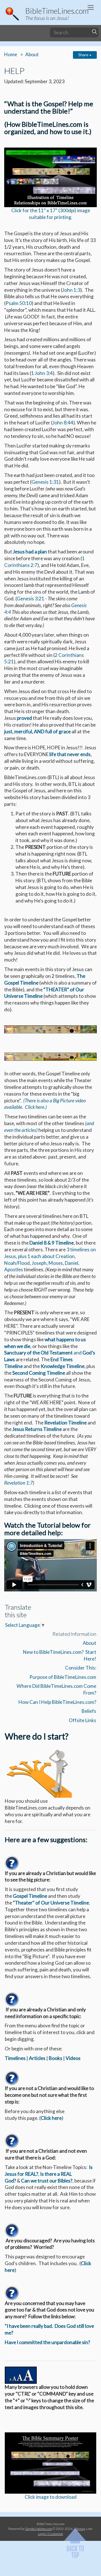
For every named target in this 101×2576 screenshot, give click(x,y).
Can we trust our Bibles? (47, 2181)
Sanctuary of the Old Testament (39, 1353)
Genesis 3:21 (31, 599)
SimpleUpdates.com (39, 2528)
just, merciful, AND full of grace (37, 731)
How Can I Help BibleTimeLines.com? (57, 1702)
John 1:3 (71, 290)
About (32, 54)
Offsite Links (82, 1720)
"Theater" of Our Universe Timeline (51, 1903)
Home (11, 54)
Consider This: (81, 1668)
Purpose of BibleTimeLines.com (63, 1677)
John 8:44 (63, 423)
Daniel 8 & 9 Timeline (52, 1243)
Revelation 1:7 (19, 1483)
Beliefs (89, 1711)
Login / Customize (51, 2534)
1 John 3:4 (42, 373)
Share (84, 55)
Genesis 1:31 (45, 482)
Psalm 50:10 (19, 303)
